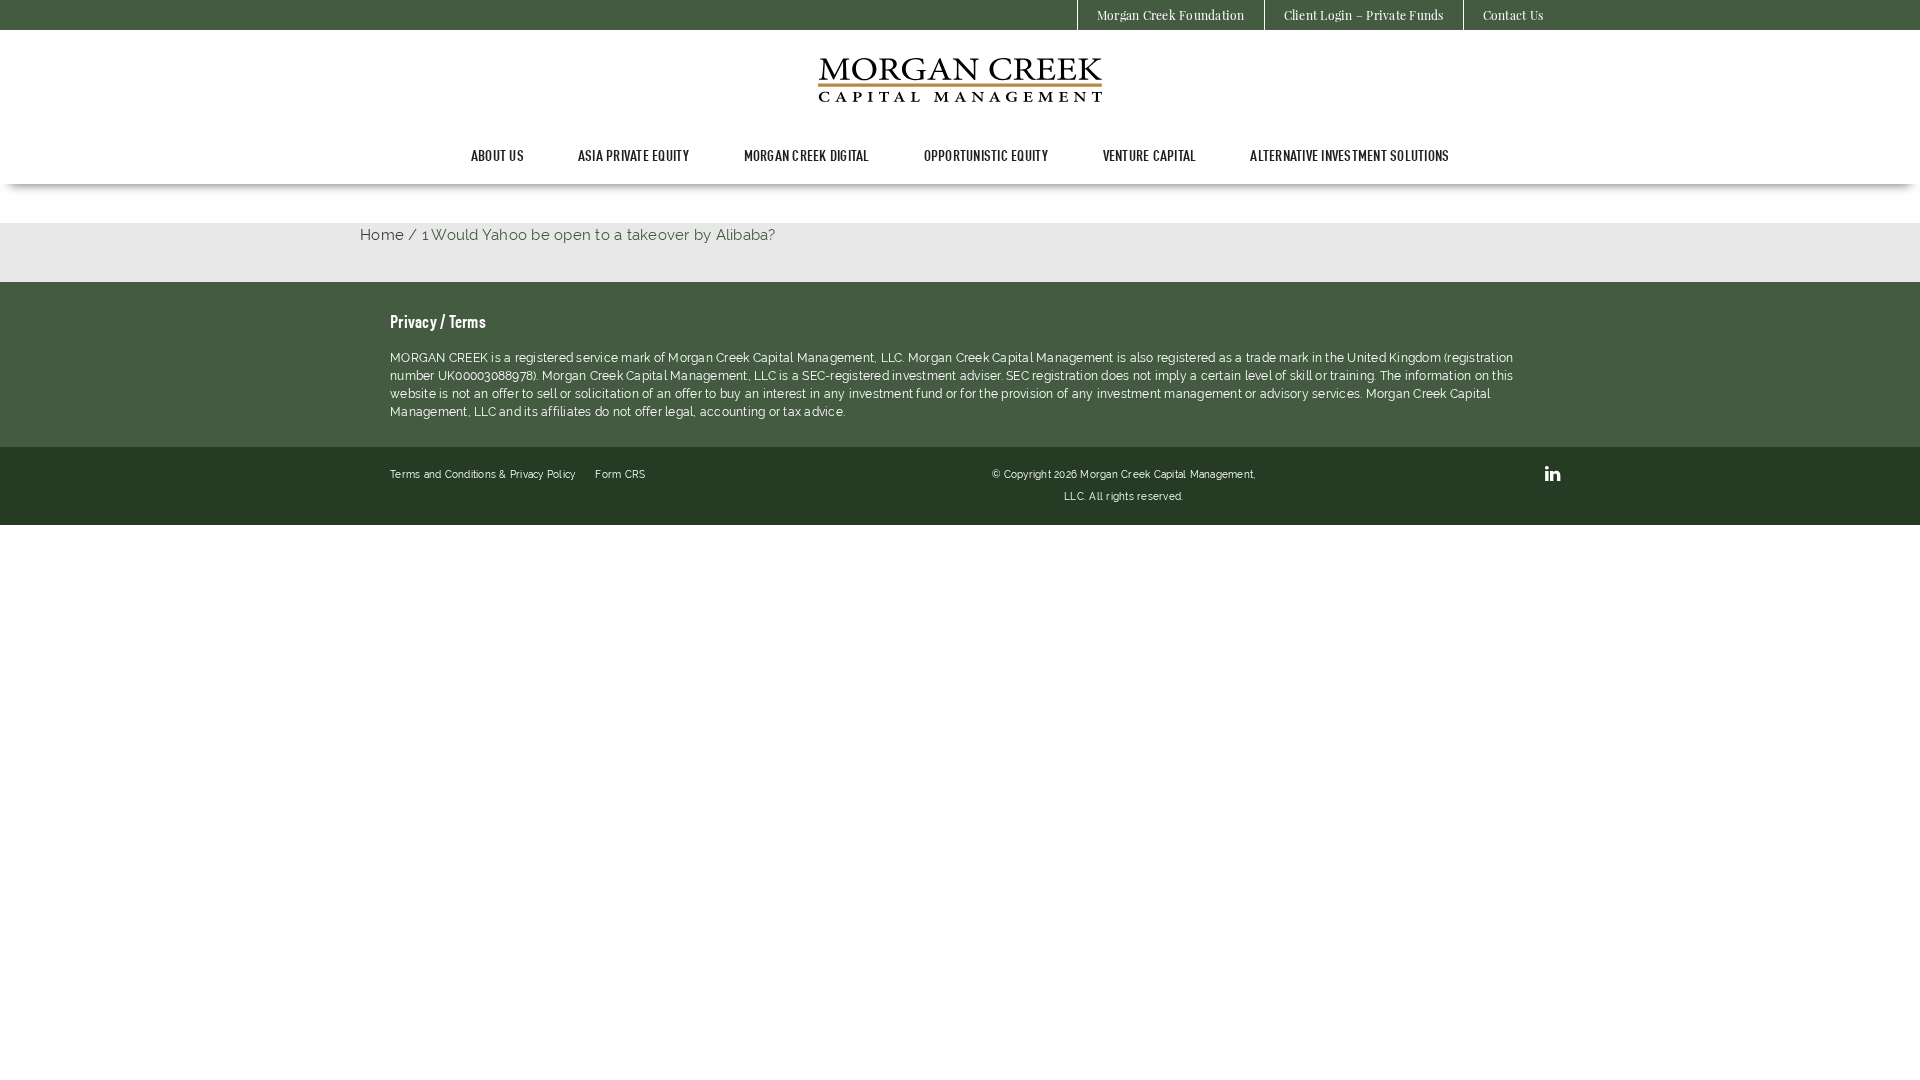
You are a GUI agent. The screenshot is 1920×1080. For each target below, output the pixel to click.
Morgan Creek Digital (807, 154)
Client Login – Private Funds (1364, 15)
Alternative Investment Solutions (1349, 154)
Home (382, 235)
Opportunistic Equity (986, 154)
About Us (497, 154)
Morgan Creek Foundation (1171, 15)
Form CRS (620, 474)
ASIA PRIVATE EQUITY (634, 154)
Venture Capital (1150, 154)
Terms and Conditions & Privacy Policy (482, 474)
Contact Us (1513, 15)
